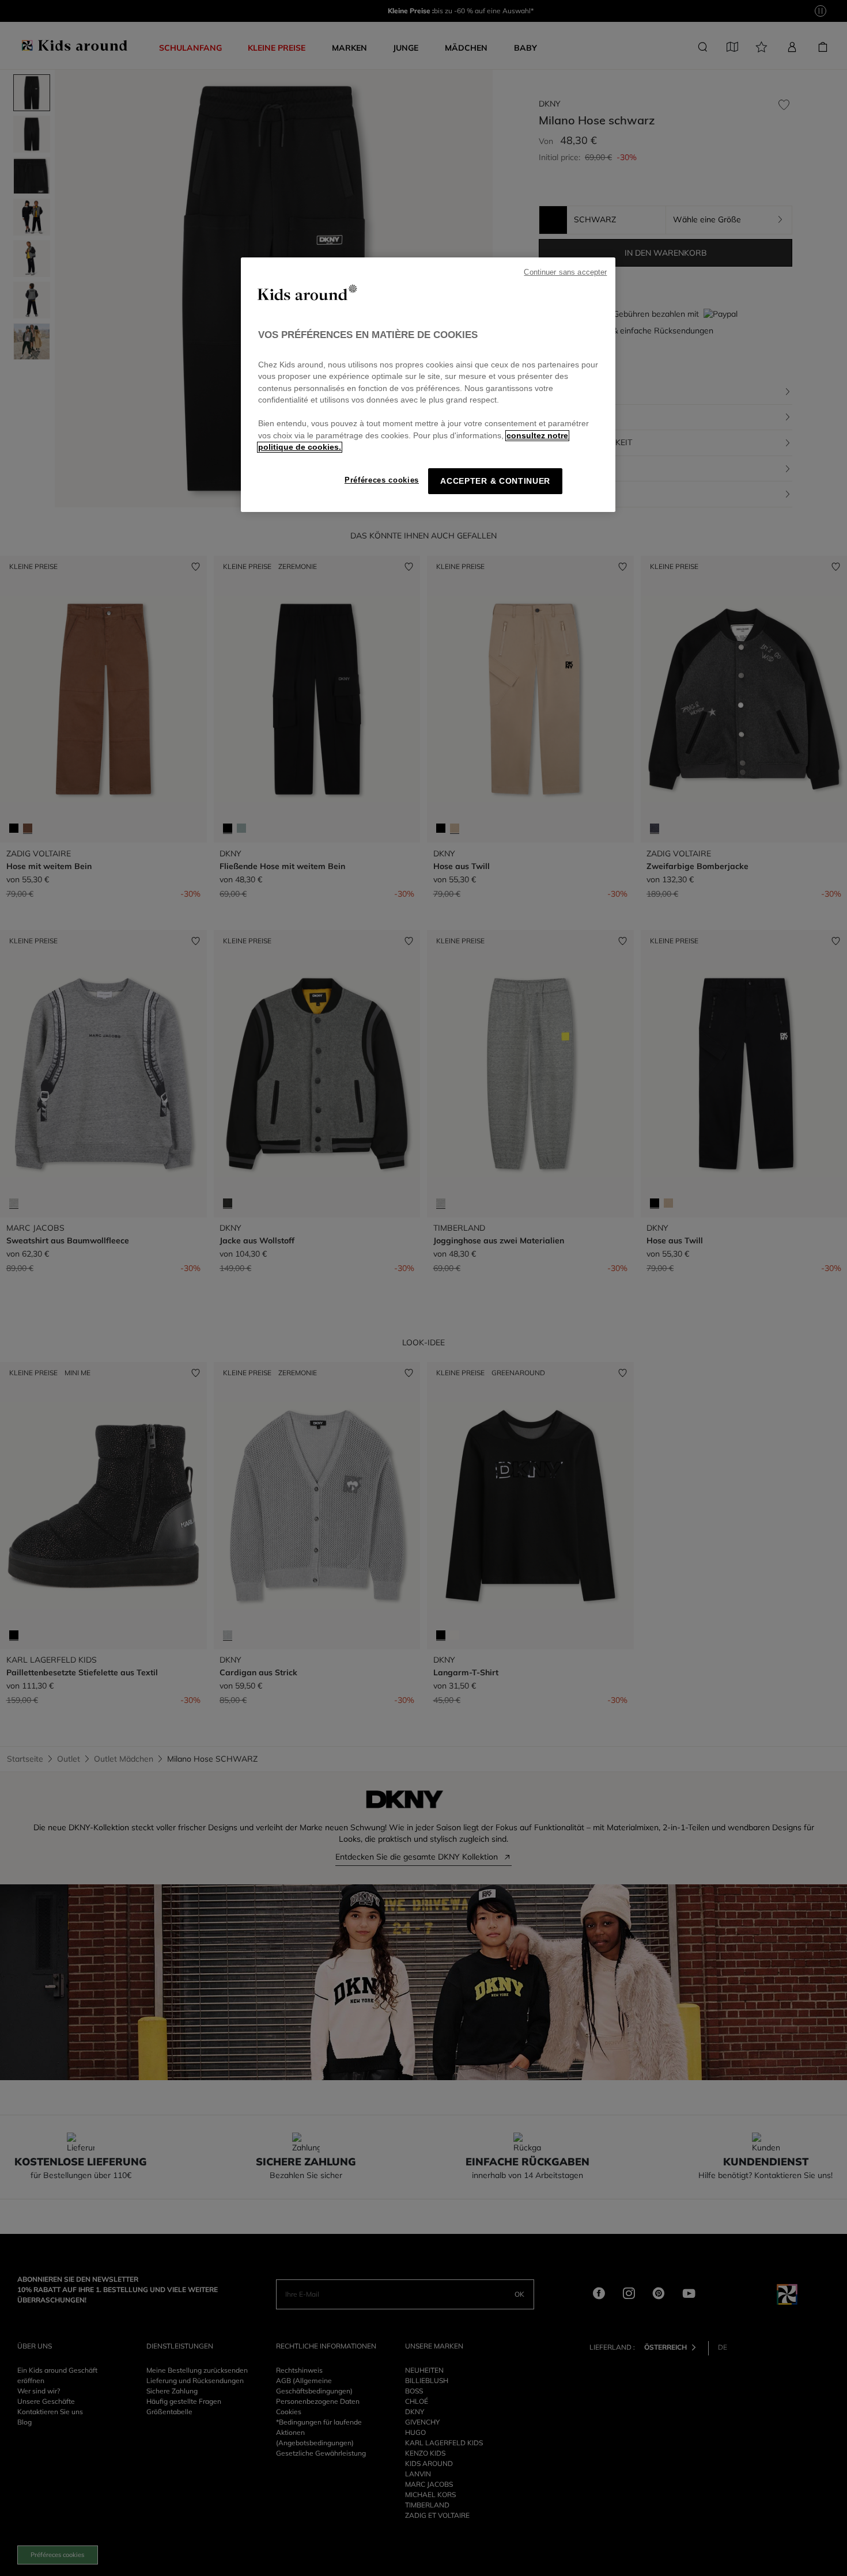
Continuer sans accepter (565, 272)
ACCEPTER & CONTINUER (495, 481)
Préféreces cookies (382, 480)
